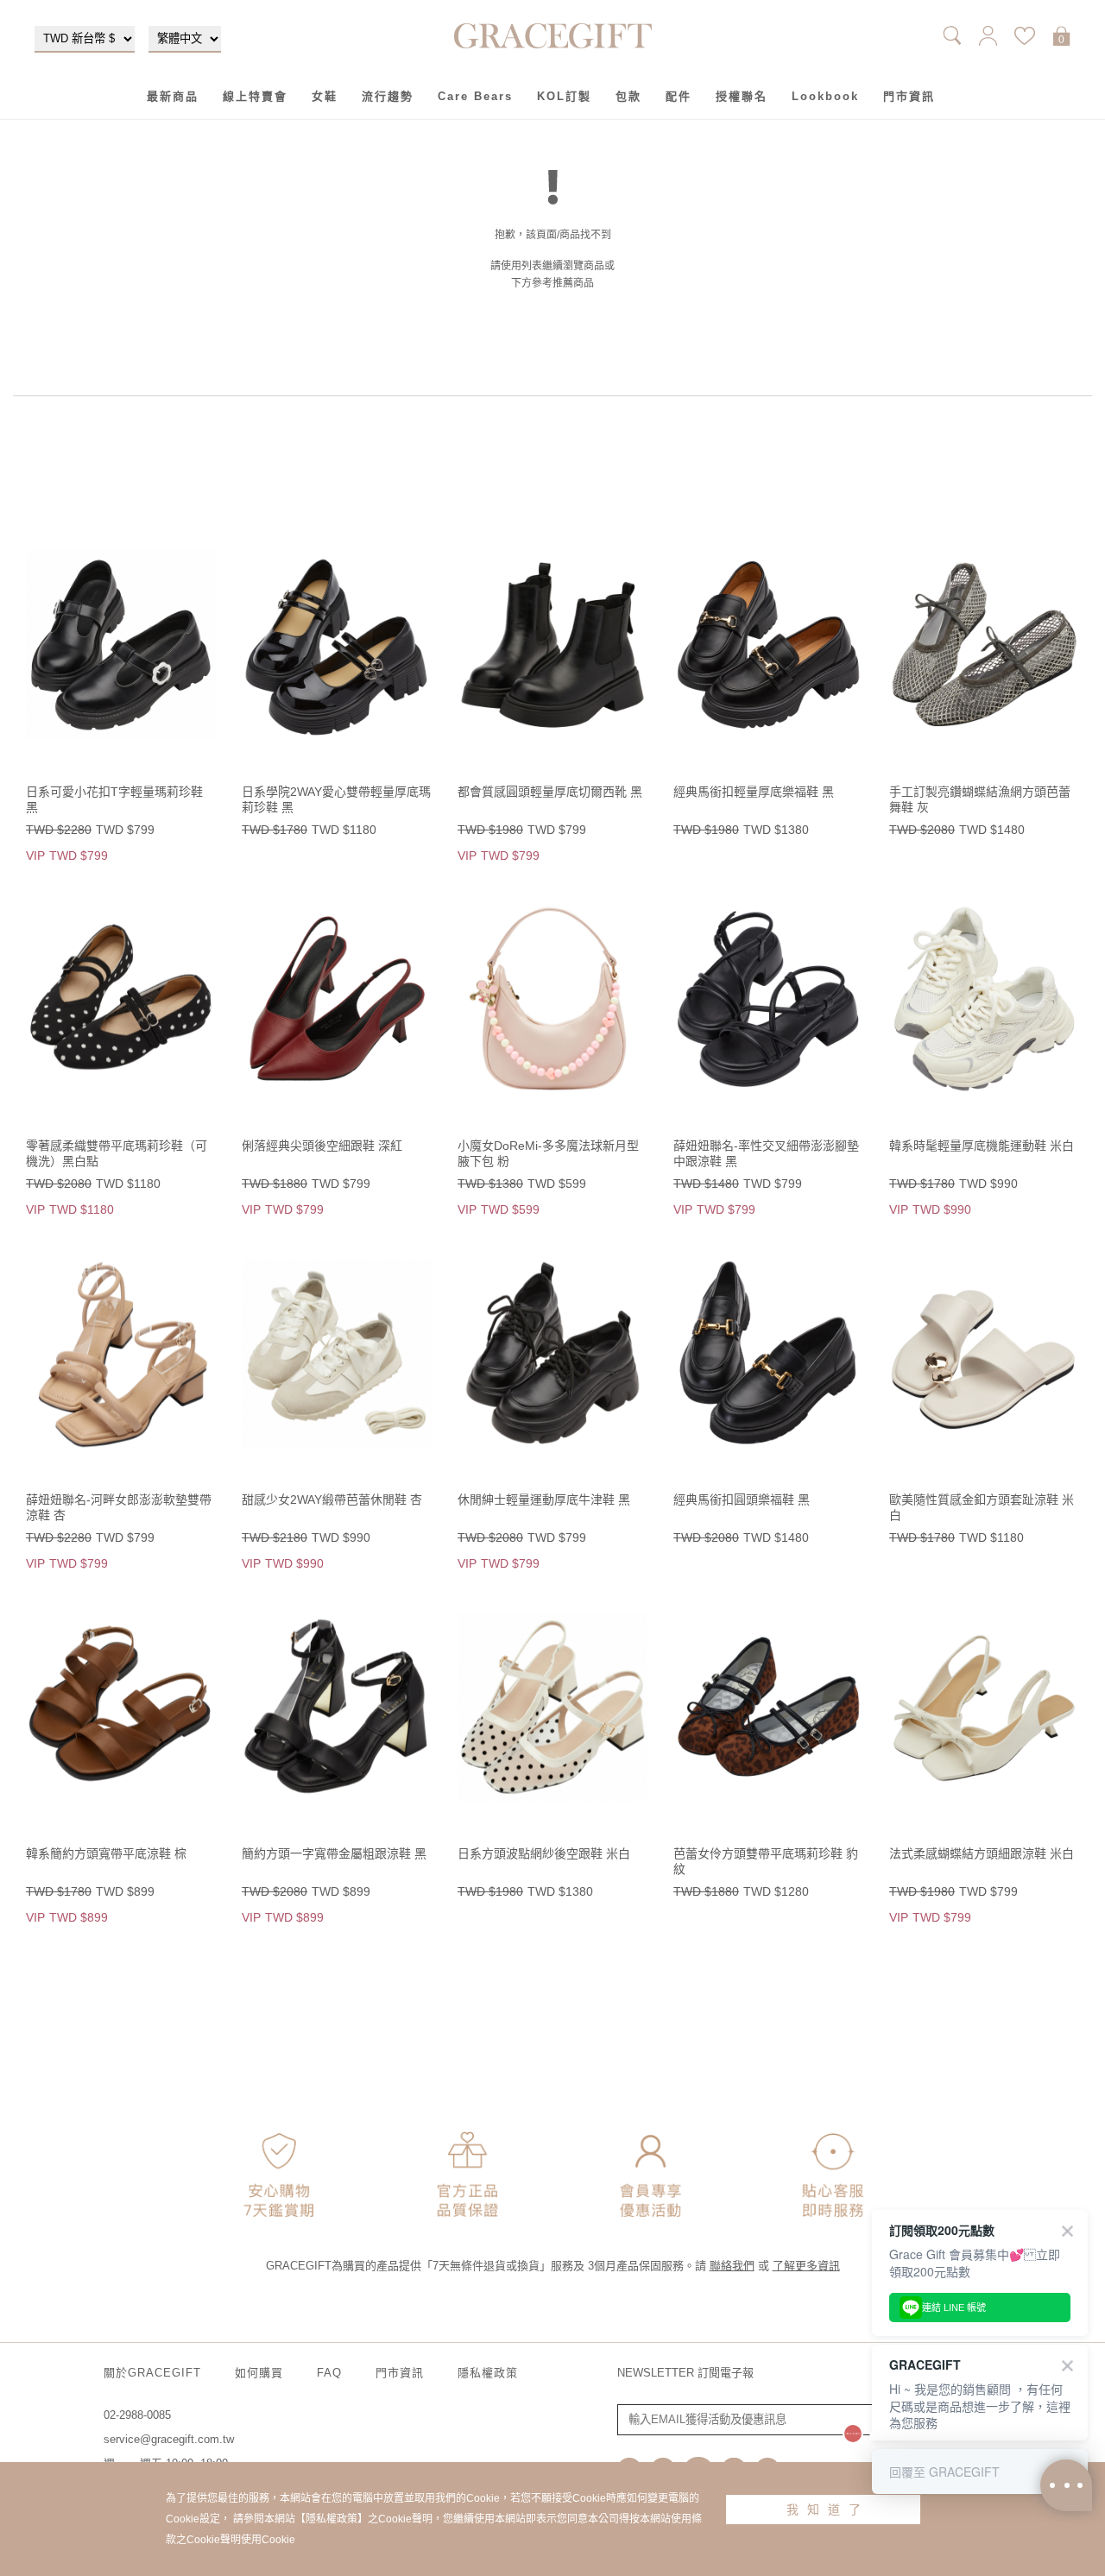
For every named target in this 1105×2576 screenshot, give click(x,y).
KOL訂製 (564, 96)
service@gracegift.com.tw (169, 2439)
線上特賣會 (255, 96)
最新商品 (173, 96)
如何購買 (259, 2373)
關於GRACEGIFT (152, 2373)
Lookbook (825, 96)
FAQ (329, 2373)
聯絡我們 (732, 2266)
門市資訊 (909, 96)
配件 (679, 96)
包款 (628, 96)
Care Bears (475, 96)
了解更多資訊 (806, 2266)
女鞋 (325, 96)
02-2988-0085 (137, 2415)
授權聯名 (742, 96)
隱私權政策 (488, 2373)
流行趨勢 (388, 96)
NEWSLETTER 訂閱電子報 (685, 2373)
